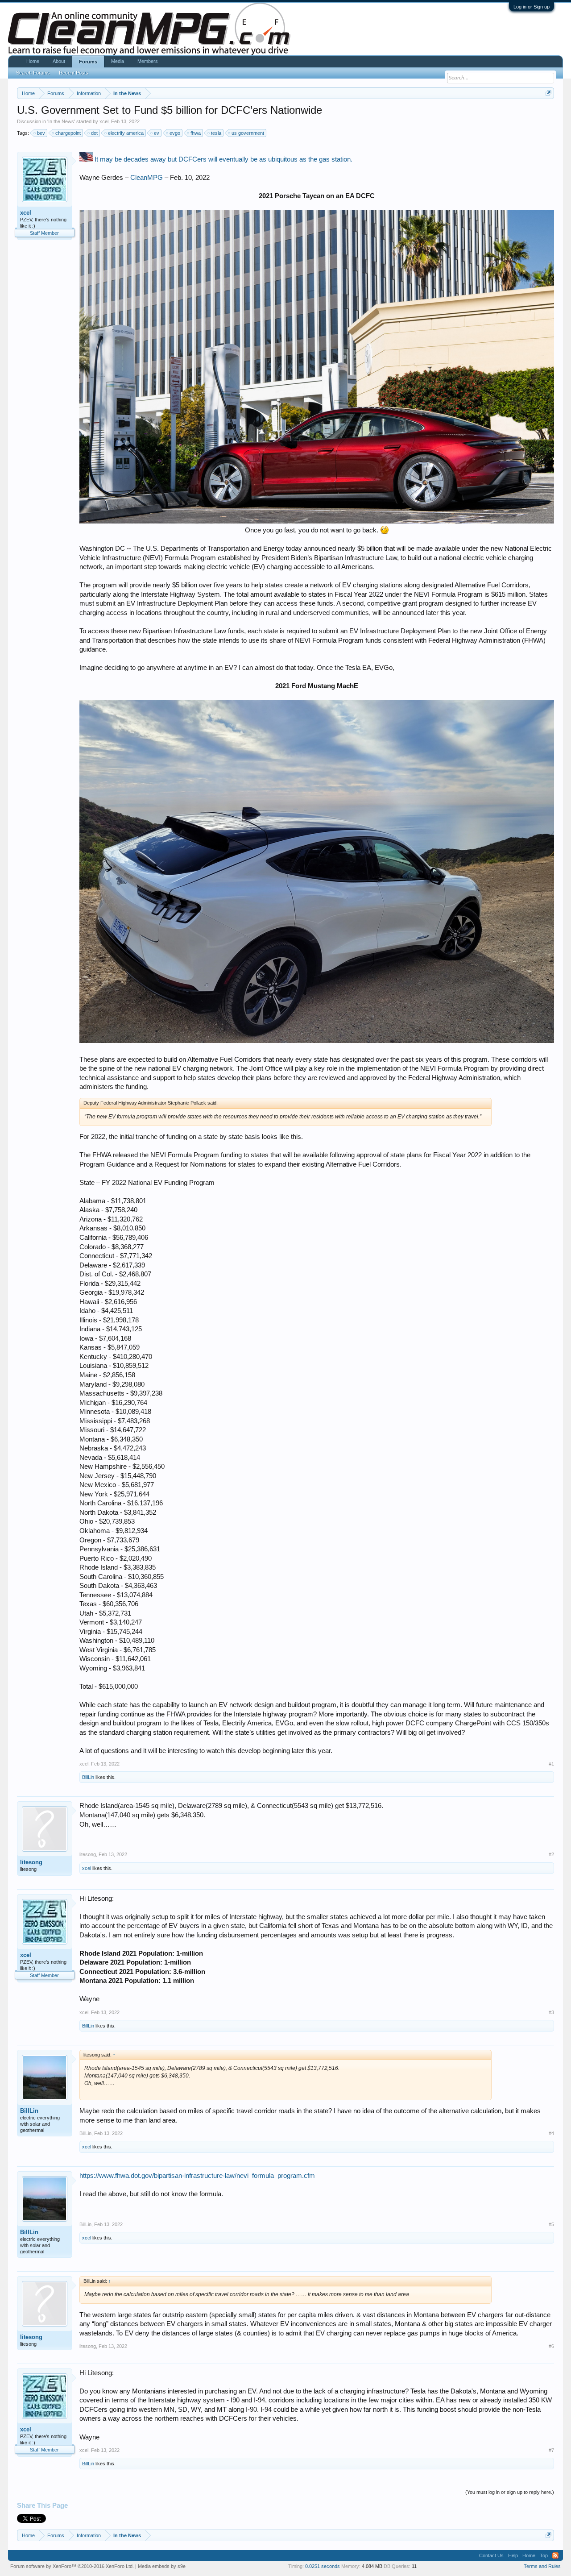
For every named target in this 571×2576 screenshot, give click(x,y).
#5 (551, 2224)
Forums (88, 62)
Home (33, 61)
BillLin (88, 1777)
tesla (216, 133)
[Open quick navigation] (548, 93)
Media (118, 61)
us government (248, 133)
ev (157, 133)
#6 (551, 2346)
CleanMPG (147, 178)
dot (94, 133)
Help (513, 2555)
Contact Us (491, 2555)
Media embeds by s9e (162, 2566)
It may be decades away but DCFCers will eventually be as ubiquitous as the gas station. (223, 159)
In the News (61, 121)
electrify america (126, 133)
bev (41, 133)
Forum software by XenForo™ (72, 2566)
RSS (555, 2555)
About (59, 61)
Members (148, 61)
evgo (175, 133)
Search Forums (33, 73)
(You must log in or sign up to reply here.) (510, 2492)
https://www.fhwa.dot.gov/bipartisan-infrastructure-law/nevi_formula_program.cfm (197, 2176)
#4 (551, 2133)
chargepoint (68, 133)
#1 (551, 1764)
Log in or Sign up (532, 7)
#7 (551, 2450)
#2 (551, 1854)
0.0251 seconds (323, 2566)
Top (544, 2555)
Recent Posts (74, 73)
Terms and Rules (542, 2566)
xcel (104, 121)
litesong (31, 1862)
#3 (551, 2012)
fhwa (196, 133)
